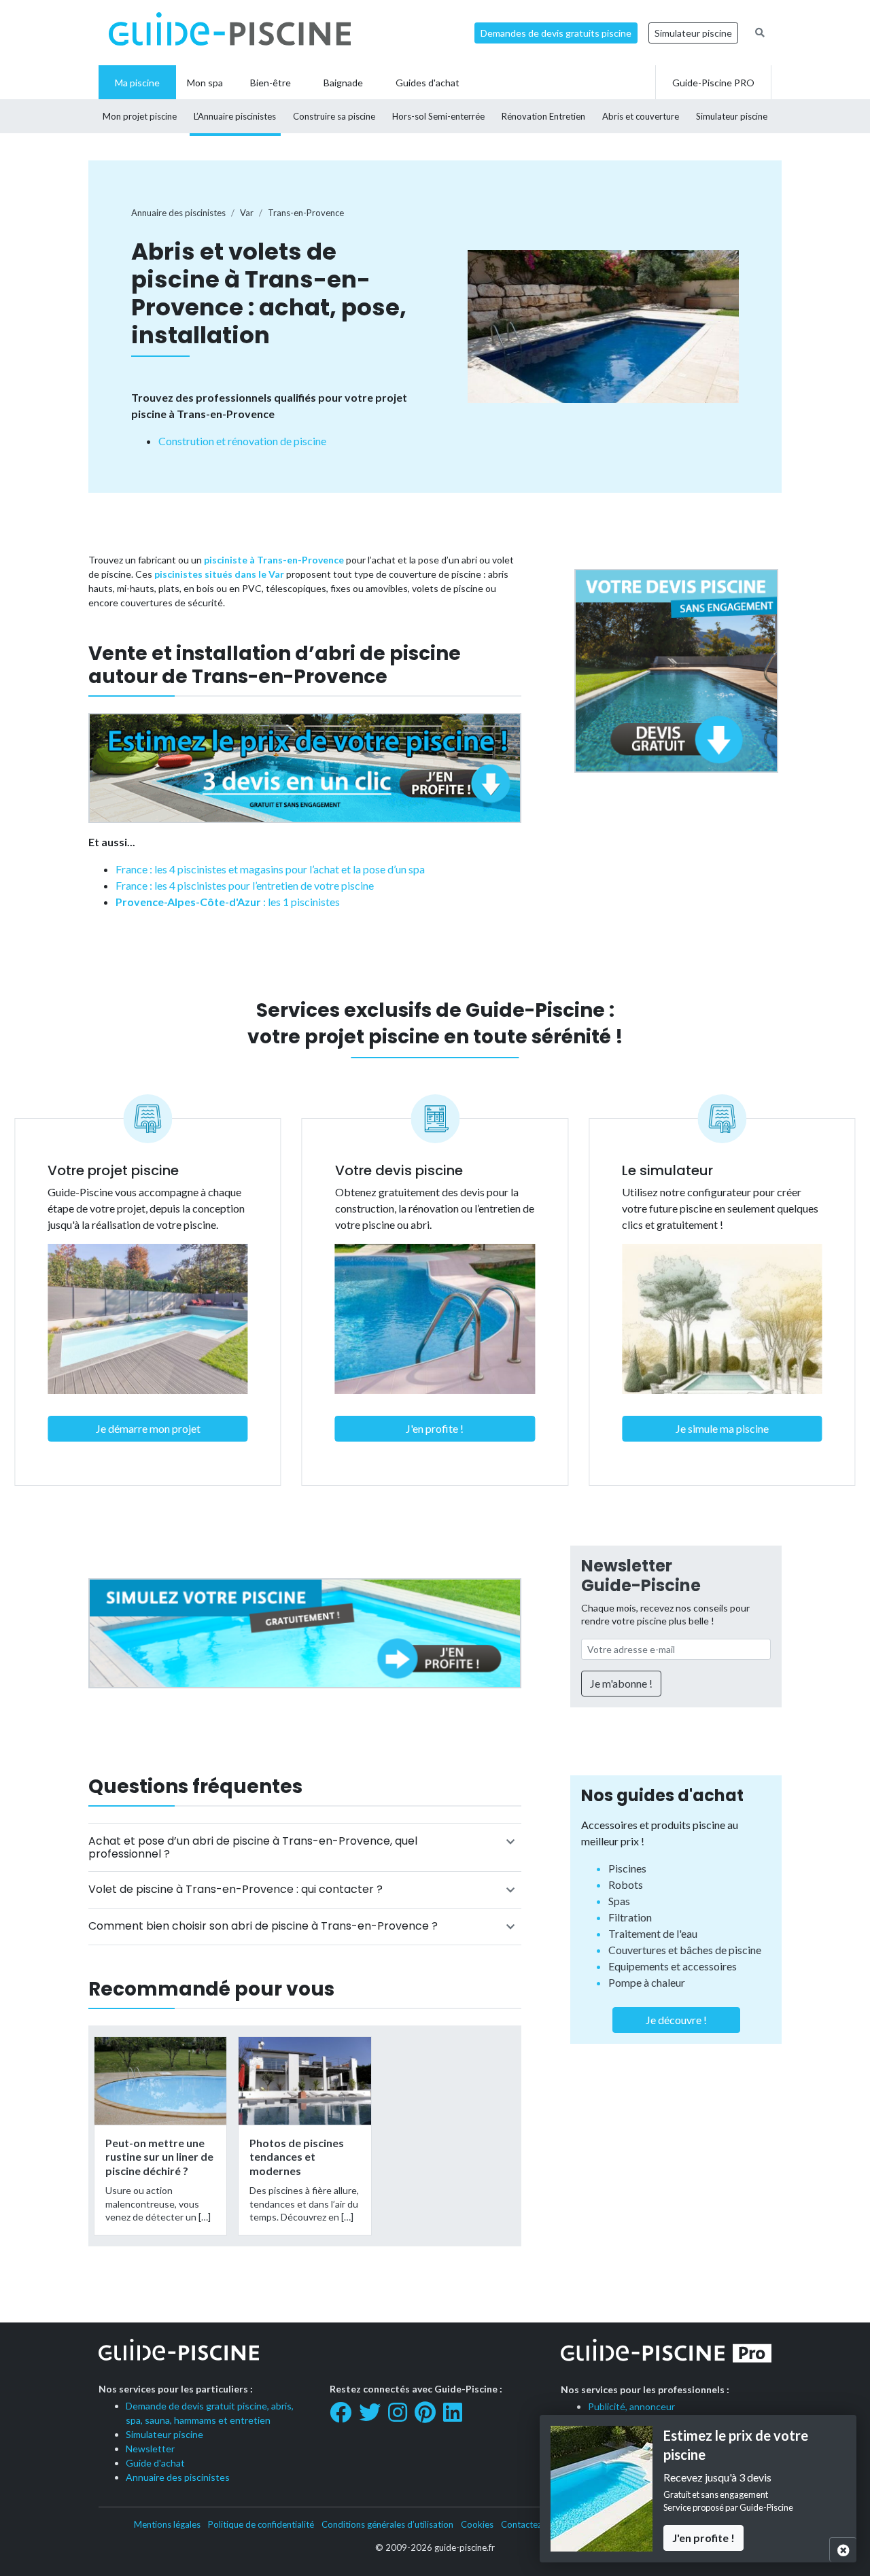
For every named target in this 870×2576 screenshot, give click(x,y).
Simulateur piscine (693, 33)
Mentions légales (167, 2524)
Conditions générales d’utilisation (387, 2524)
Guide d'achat (155, 2463)
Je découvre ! (676, 2020)
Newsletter (150, 2449)
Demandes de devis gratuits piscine (556, 33)
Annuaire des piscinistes (178, 2477)
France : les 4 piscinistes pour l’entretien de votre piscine (245, 885)
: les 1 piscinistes (228, 902)
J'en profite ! (435, 1428)
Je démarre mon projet (148, 1428)
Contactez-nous (533, 2524)
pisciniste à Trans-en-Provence (274, 560)
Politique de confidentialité (261, 2524)
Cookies (477, 2524)
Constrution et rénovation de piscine (242, 441)
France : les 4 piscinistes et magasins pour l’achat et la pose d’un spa (270, 869)
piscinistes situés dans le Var (219, 574)
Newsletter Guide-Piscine (641, 1576)
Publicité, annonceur (631, 2406)
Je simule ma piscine (722, 1428)
